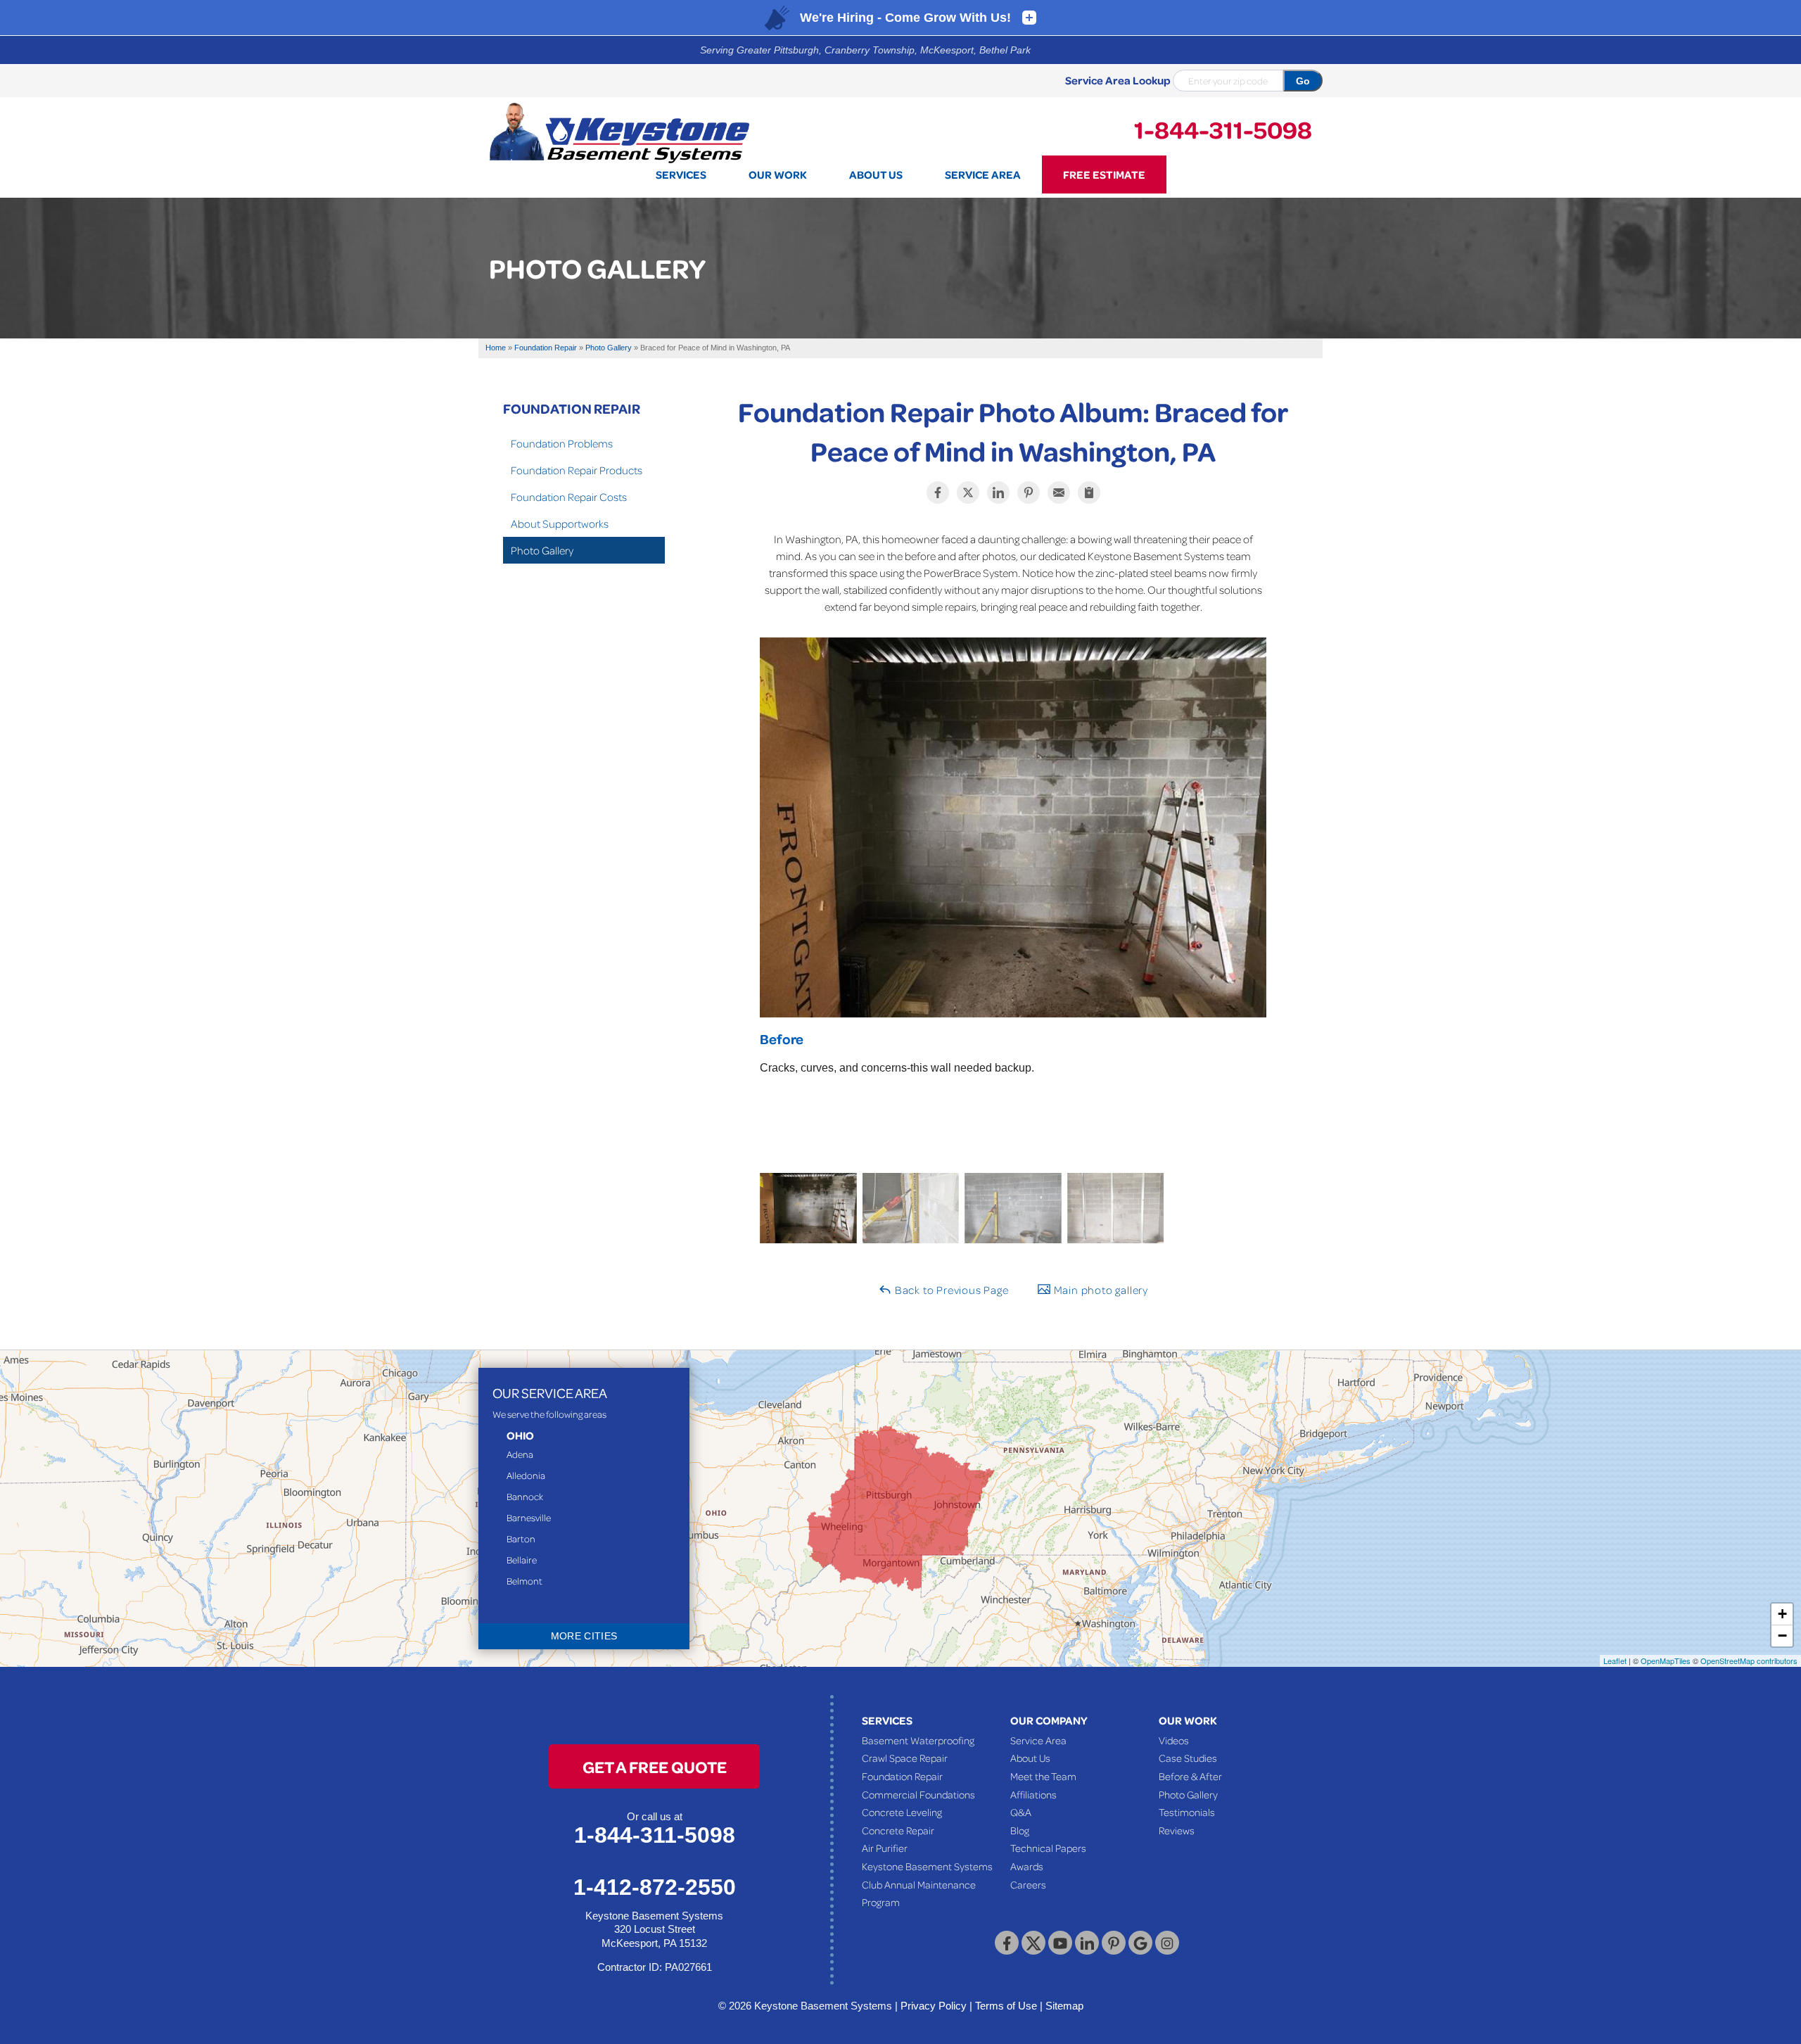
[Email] (1059, 493)
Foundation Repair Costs (569, 497)
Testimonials (1187, 1812)
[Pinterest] (1114, 1943)
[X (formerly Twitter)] (1033, 1943)
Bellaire (522, 1560)
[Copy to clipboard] (1089, 493)
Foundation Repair (572, 408)
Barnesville (529, 1517)
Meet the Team (1043, 1776)
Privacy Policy (934, 2006)
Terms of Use (1006, 2006)
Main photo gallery (1100, 1290)
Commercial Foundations (918, 1794)
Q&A (1021, 1812)
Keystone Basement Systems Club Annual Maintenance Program (927, 1884)
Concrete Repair (898, 1830)
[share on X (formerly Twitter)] (968, 493)
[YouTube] (1060, 1943)
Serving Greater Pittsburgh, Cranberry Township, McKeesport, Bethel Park (865, 50)
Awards (1027, 1866)
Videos (1174, 1740)
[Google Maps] (1140, 1943)
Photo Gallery (542, 550)
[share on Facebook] (938, 493)
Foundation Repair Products (577, 470)
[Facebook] (1007, 1943)
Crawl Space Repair (905, 1758)
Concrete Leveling (902, 1812)
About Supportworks (560, 523)
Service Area (1038, 1740)
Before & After (1190, 1776)
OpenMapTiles (1666, 1661)
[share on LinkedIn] (998, 493)
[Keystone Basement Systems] (619, 132)
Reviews (1177, 1830)
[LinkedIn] (1087, 1943)
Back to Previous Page (950, 1290)
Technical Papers (1048, 1848)
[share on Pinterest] (1029, 493)
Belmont (524, 1581)
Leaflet (1615, 1661)
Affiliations (1033, 1794)
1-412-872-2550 (655, 1887)
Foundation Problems (562, 443)
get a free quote (655, 1766)
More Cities (584, 1636)
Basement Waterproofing (918, 1740)
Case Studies (1188, 1758)
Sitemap (1064, 2006)
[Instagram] (1167, 1943)
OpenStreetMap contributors (1749, 1661)
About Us (1030, 1758)
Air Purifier (885, 1848)
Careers (1028, 1884)
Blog (1020, 1830)
